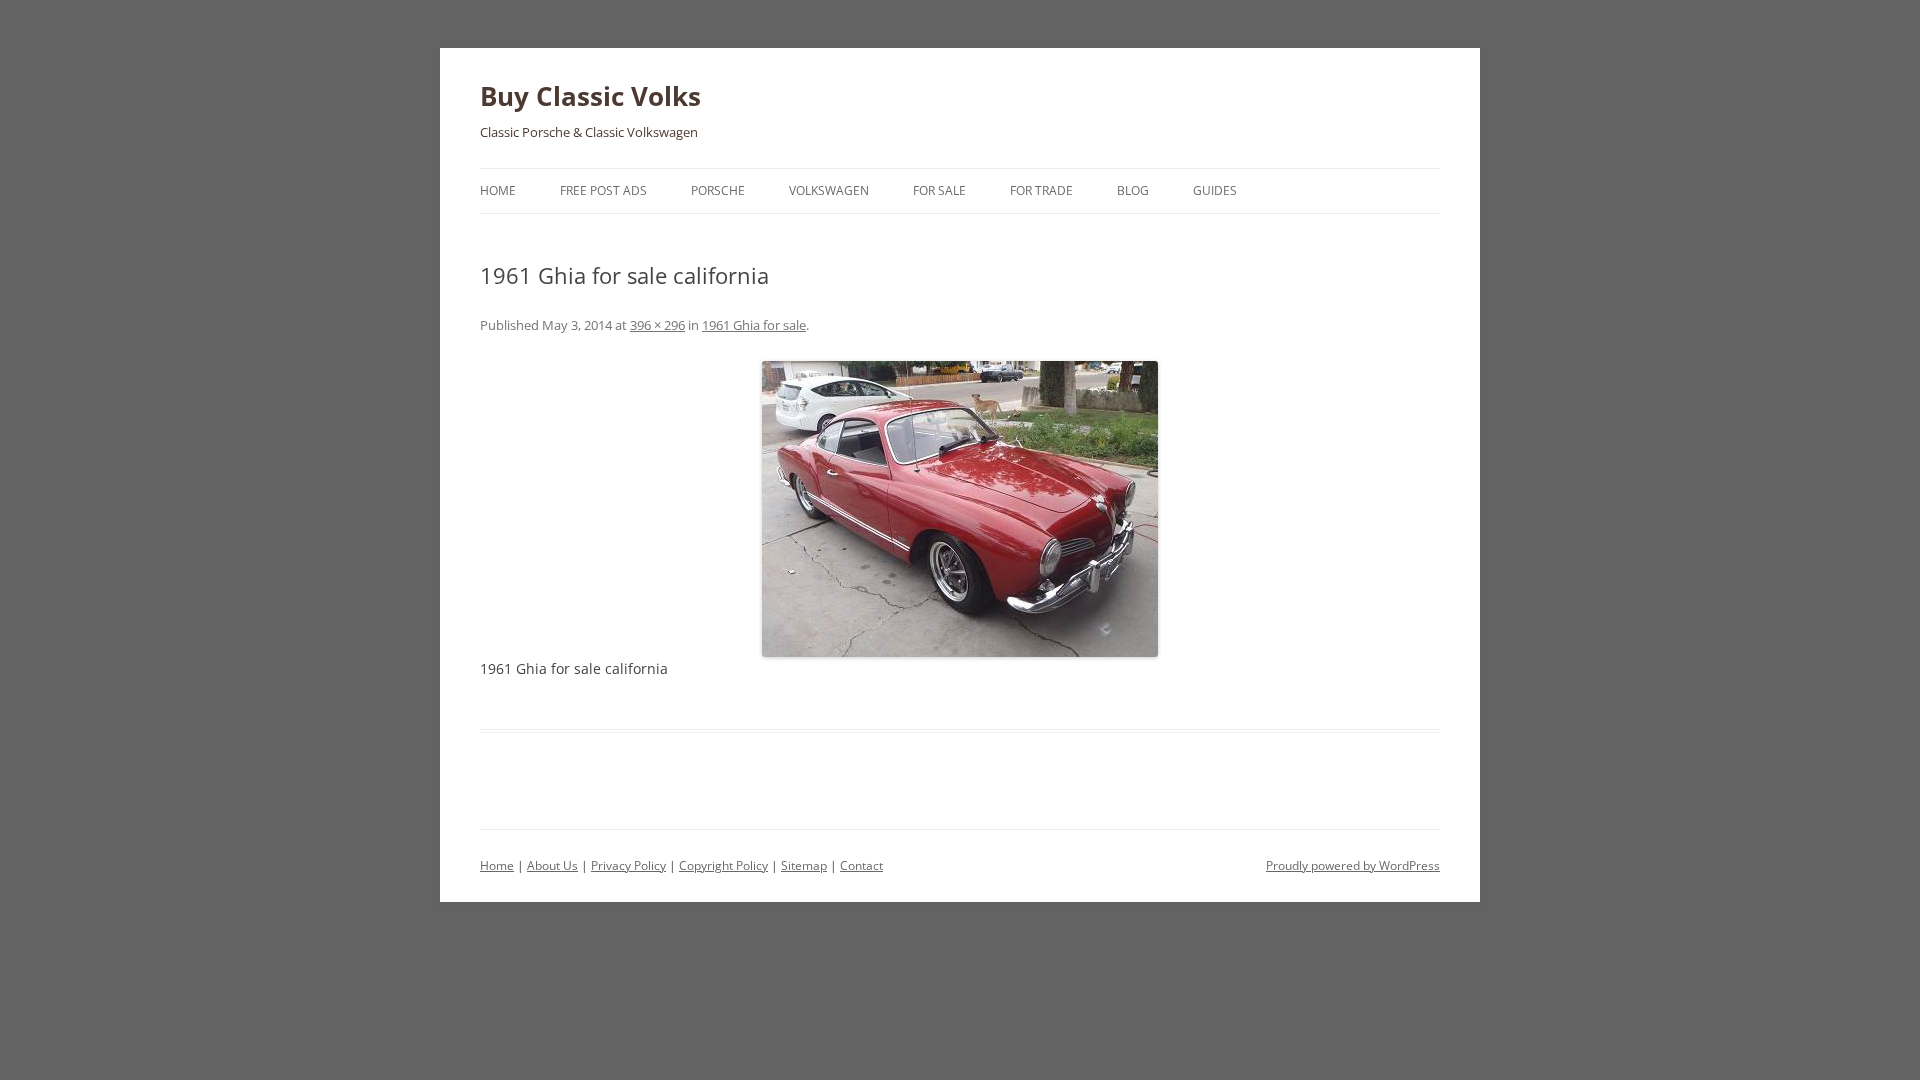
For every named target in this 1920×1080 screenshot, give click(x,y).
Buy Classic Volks (590, 96)
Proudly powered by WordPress (1353, 865)
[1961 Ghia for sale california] (960, 509)
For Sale (939, 190)
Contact (861, 865)
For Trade (1041, 190)
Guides (1215, 190)
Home (498, 190)
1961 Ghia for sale (754, 325)
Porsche (718, 190)
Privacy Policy (628, 865)
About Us (552, 865)
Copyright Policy (723, 865)
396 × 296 (657, 325)
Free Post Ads (603, 190)
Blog (1133, 190)
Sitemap (804, 865)
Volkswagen (829, 190)
